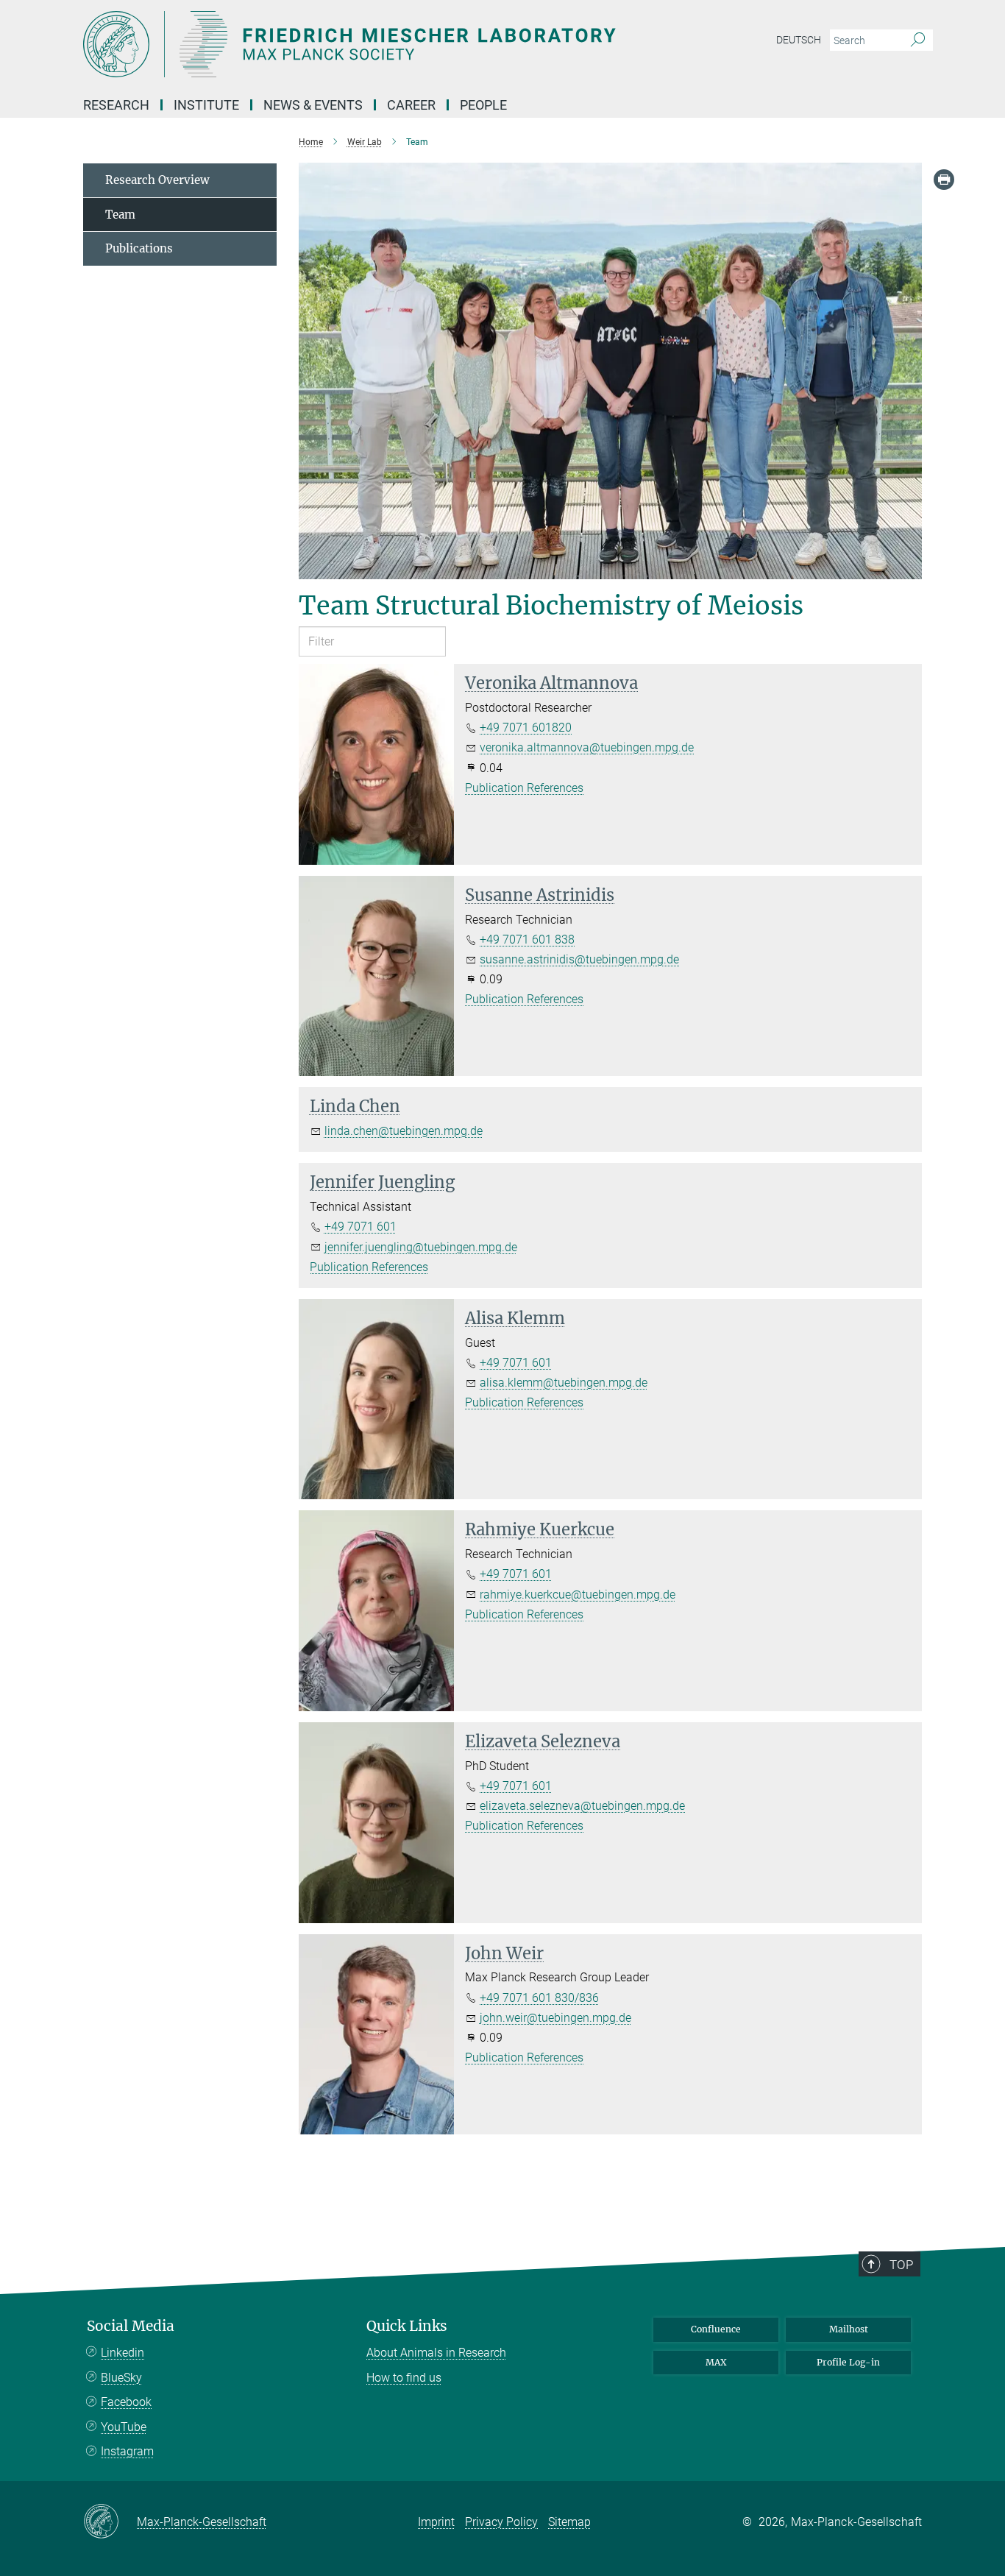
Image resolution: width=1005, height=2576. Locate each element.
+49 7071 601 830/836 (539, 1998)
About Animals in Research (436, 2353)
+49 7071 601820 (526, 728)
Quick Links (407, 2326)
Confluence (716, 2329)
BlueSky (121, 2378)
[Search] (918, 40)
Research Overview (157, 180)
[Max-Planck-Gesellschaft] (110, 2522)
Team (120, 215)
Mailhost (849, 2329)
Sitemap (569, 2522)
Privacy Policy (501, 2522)
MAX (716, 2362)
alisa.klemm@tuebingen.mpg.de (564, 1383)
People (483, 105)
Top (901, 2265)
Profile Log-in (848, 2362)
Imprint (436, 2522)
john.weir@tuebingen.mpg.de (555, 2018)
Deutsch (799, 40)
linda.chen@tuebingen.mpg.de (404, 1131)
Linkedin (122, 2353)
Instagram (127, 2451)
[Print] (944, 180)
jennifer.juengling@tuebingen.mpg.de (421, 1247)
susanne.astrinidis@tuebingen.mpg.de (579, 959)
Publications (139, 248)
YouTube (124, 2427)
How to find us (404, 2378)
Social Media (131, 2326)
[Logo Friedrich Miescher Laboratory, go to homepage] (359, 44)
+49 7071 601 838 (527, 940)
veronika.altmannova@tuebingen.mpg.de (587, 747)
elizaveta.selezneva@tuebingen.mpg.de (582, 1806)
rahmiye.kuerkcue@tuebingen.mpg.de (578, 1595)
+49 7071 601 (361, 1227)
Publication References (524, 788)
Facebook (126, 2402)
